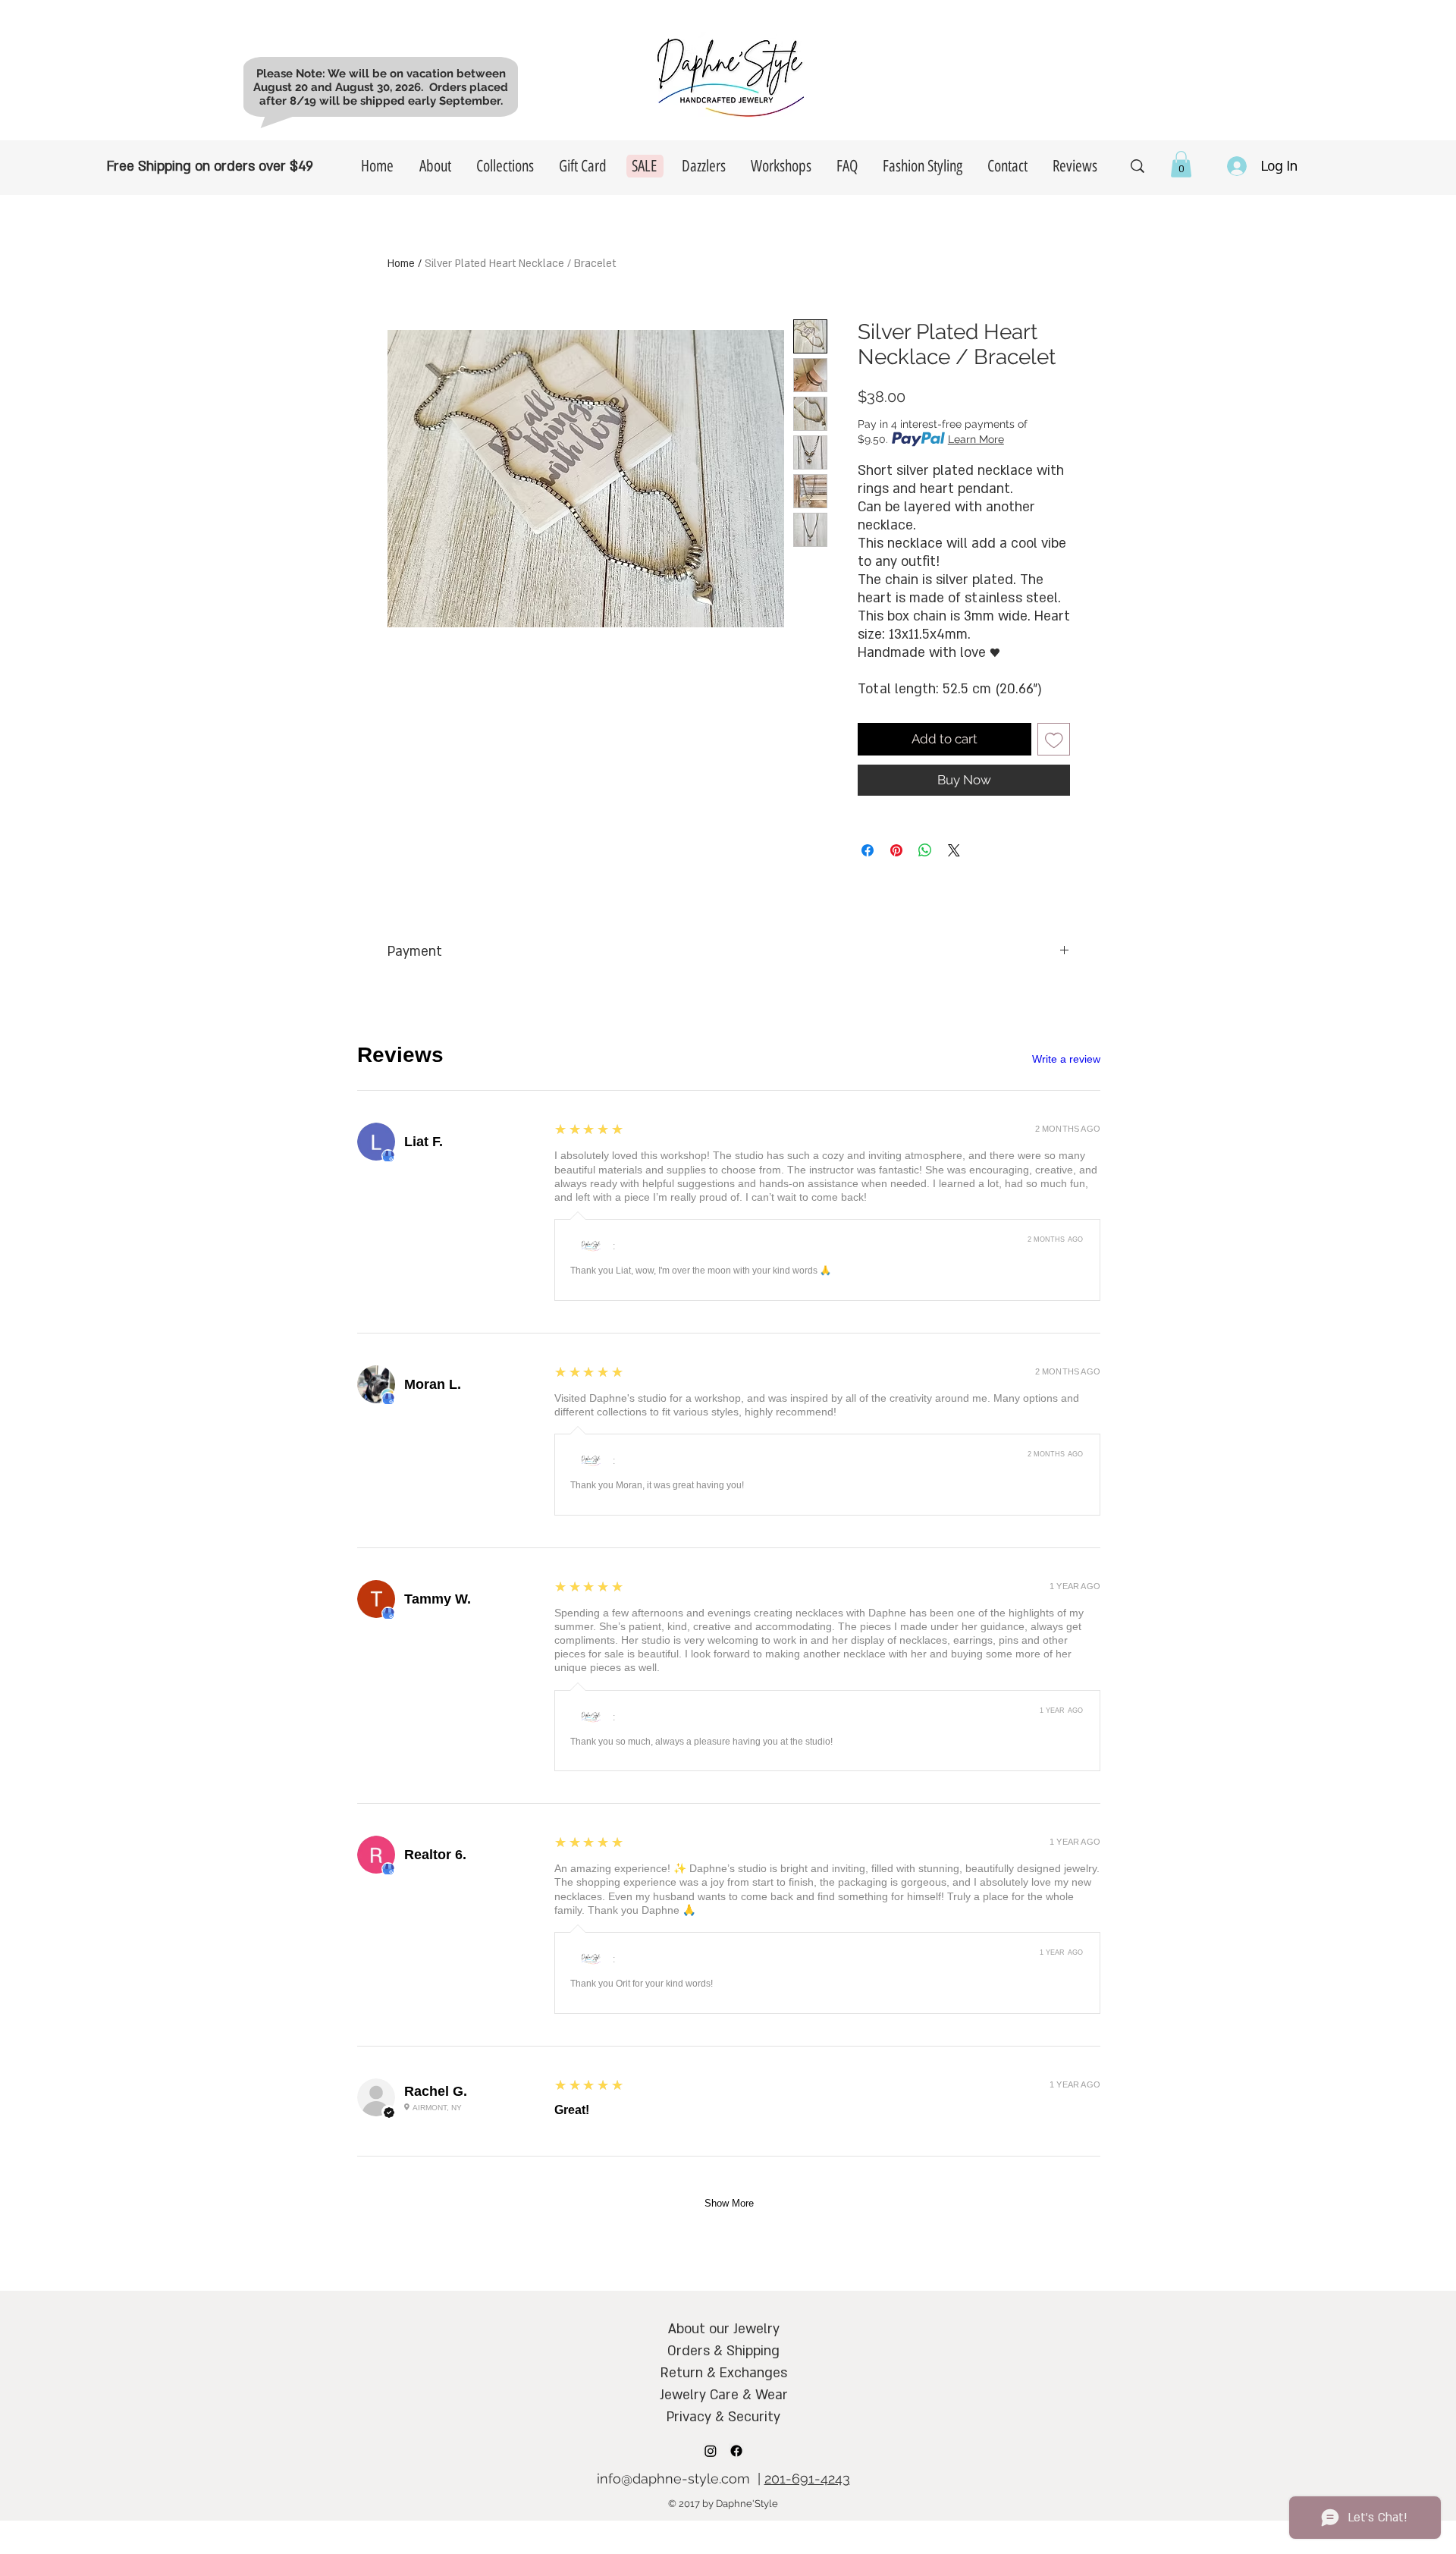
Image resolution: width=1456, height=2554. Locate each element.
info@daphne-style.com (673, 2479)
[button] (1181, 164)
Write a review (1066, 1059)
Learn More (976, 439)
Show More (729, 2203)
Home (401, 264)
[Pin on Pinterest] (896, 850)
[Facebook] (736, 2451)
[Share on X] (954, 850)
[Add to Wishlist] (1054, 740)
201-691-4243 (807, 2479)
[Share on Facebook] (868, 850)
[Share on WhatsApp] (925, 850)
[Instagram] (711, 2451)
